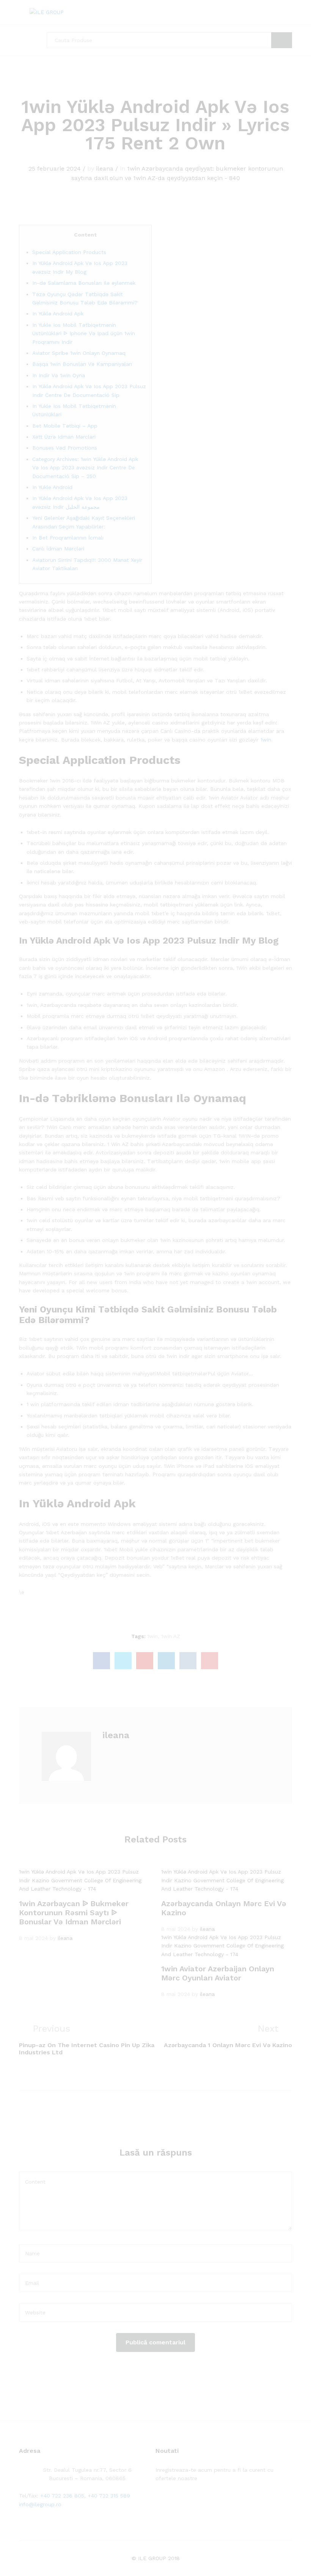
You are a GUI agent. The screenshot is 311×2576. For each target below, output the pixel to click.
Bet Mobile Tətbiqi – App (65, 426)
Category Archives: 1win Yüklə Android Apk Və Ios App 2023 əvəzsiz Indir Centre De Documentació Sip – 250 (85, 468)
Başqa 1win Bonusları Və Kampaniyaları (82, 364)
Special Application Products (69, 252)
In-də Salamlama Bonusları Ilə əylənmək (84, 283)
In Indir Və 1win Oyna (59, 375)
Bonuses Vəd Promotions (65, 448)
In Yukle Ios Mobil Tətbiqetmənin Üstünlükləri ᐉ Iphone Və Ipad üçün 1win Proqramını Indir (84, 333)
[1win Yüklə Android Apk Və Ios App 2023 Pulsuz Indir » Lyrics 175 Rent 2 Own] (101, 1661)
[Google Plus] (181, 2502)
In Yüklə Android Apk (58, 314)
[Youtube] (193, 2502)
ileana (105, 169)
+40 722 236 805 (62, 2496)
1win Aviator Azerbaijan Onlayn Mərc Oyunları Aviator (218, 1973)
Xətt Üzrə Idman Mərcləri (64, 437)
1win (266, 740)
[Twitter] (169, 2502)
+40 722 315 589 (109, 2496)
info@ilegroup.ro (40, 2504)
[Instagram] (205, 2502)
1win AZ (171, 1636)
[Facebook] (158, 2502)
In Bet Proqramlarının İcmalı (68, 538)
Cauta (282, 40)
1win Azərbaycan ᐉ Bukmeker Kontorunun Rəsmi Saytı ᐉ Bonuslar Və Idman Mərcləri (74, 1913)
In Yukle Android (52, 487)
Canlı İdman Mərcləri (58, 549)
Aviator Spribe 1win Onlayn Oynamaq (79, 353)
